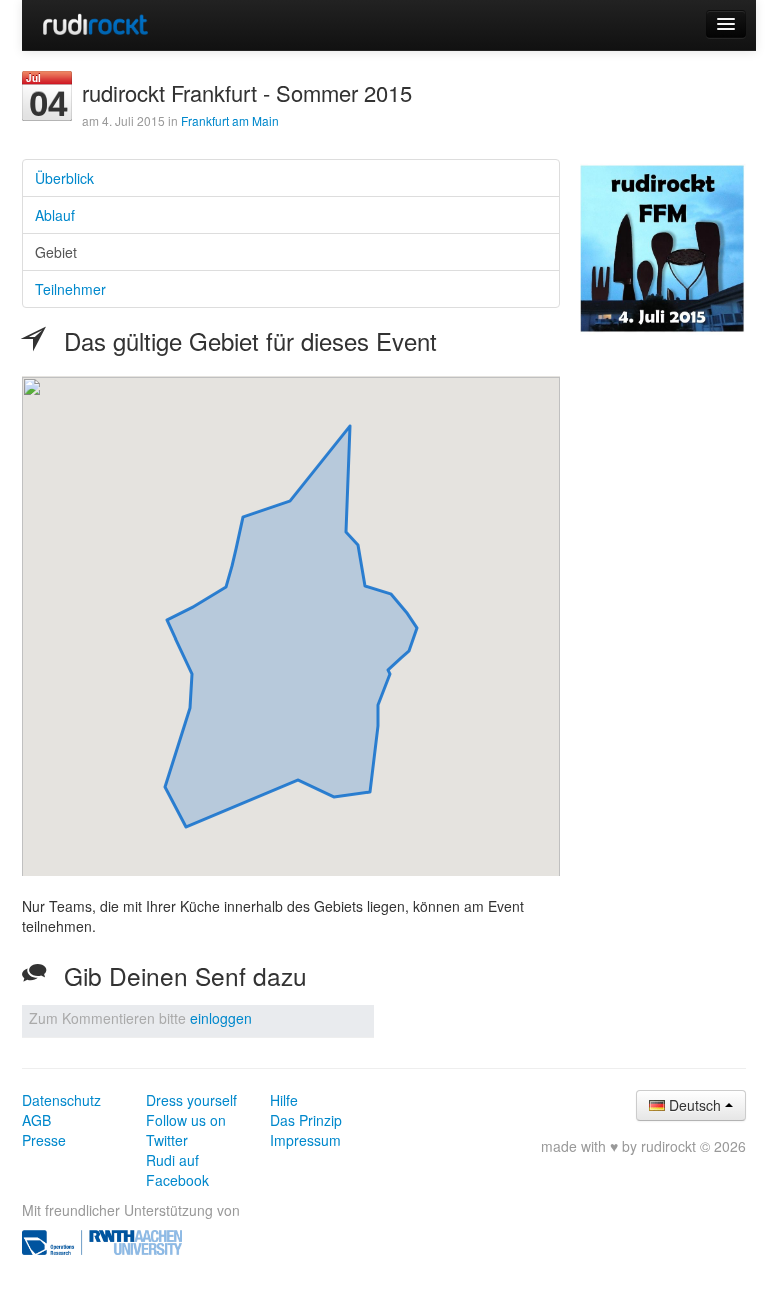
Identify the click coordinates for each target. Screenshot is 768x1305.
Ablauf (55, 215)
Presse (44, 1140)
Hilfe (284, 1100)
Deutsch (695, 1105)
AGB (36, 1120)
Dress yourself (191, 1100)
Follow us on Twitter (186, 1130)
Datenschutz (61, 1100)
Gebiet (56, 252)
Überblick (64, 178)
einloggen (221, 1018)
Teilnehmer (70, 289)
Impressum (305, 1140)
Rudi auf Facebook (177, 1170)
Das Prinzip (306, 1120)
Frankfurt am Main (230, 120)
